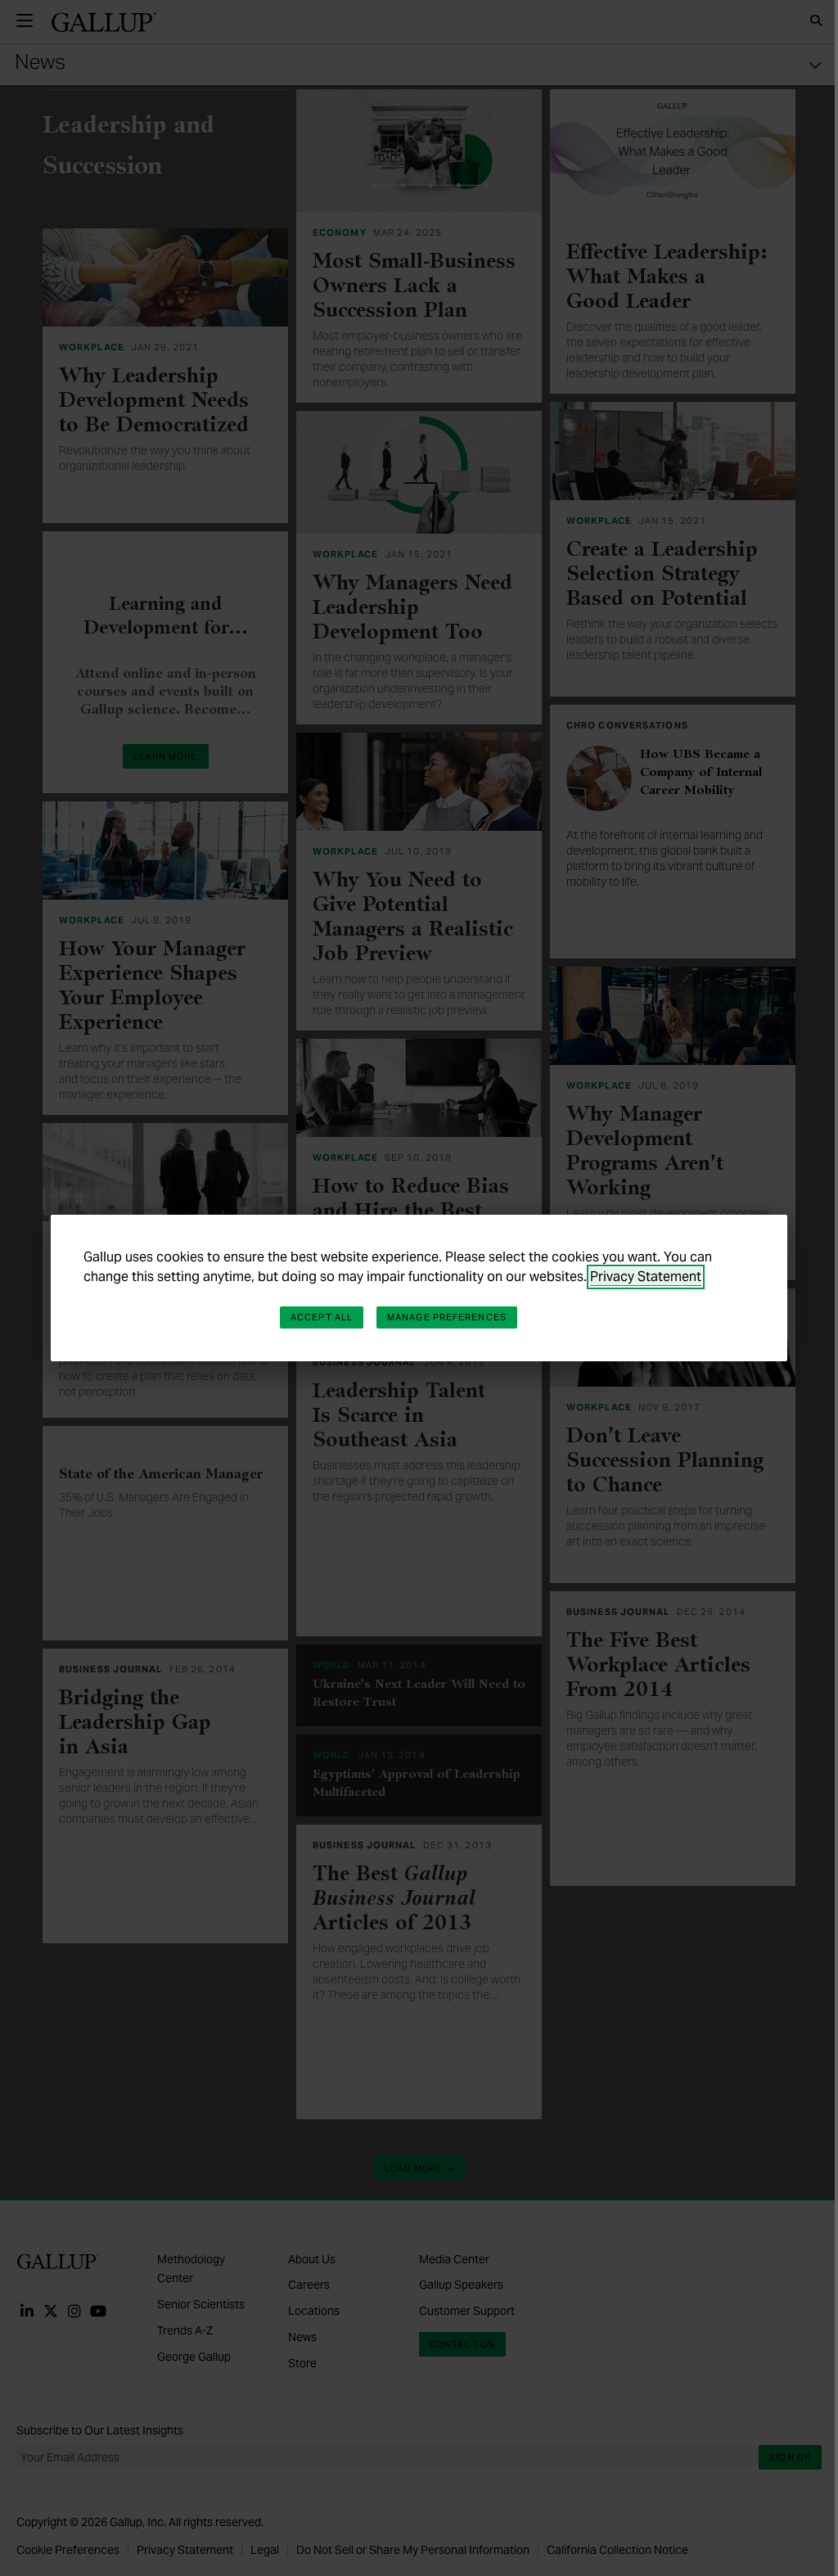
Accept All (322, 1317)
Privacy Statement (646, 1277)
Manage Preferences (447, 1317)
